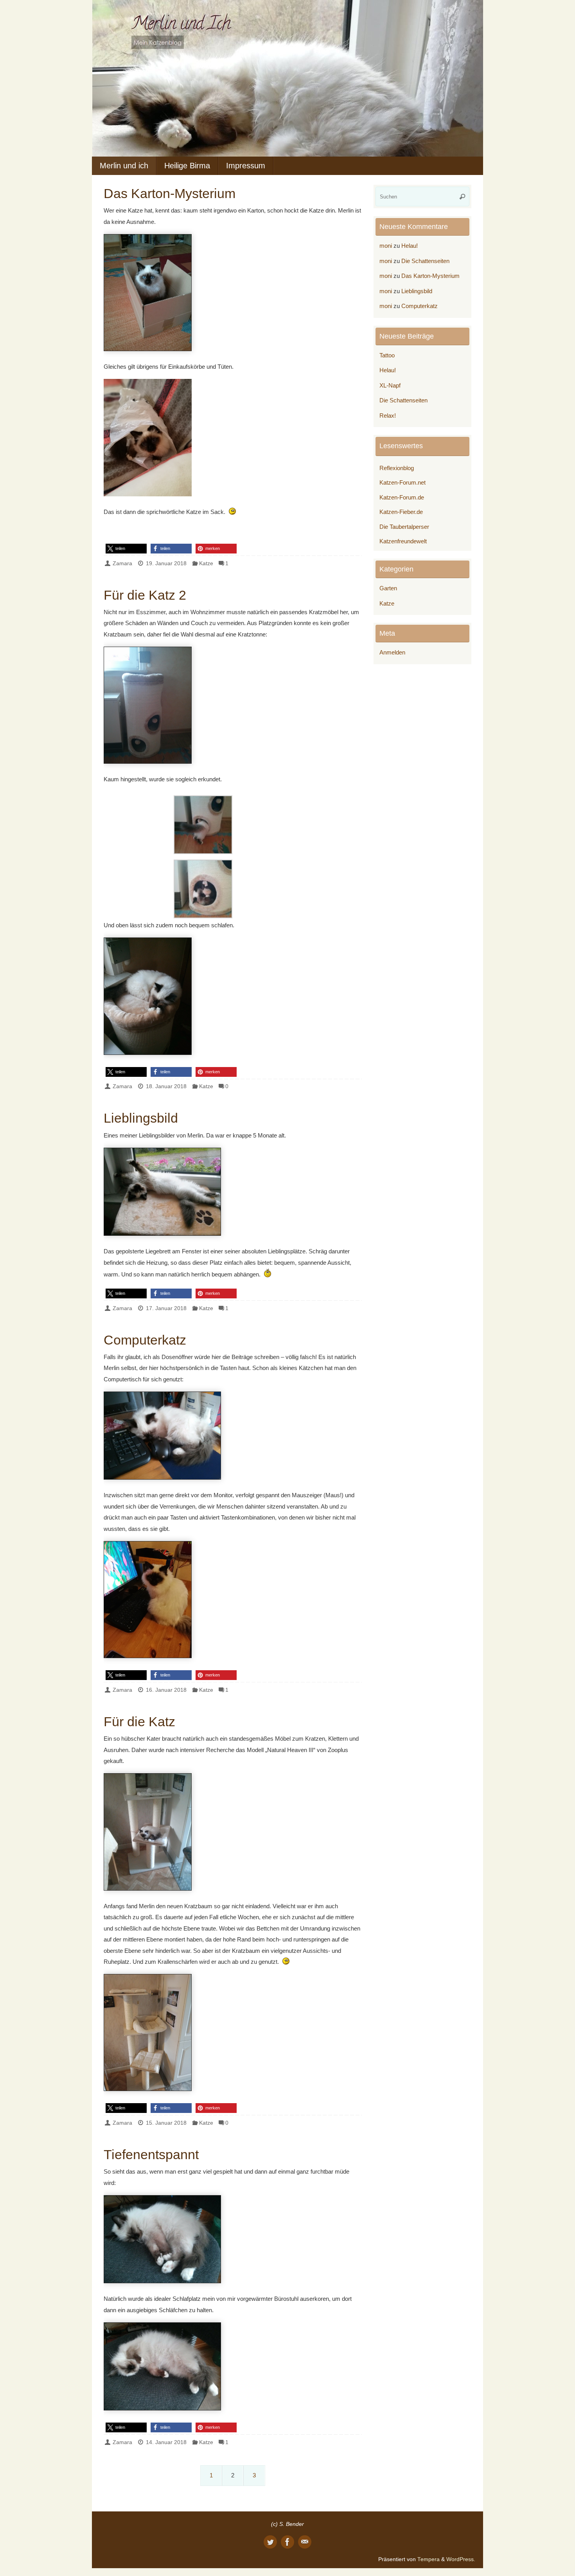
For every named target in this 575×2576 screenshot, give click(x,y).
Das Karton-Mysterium (170, 193)
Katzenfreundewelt (403, 541)
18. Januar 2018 (166, 1086)
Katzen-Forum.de (402, 497)
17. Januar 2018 (166, 1308)
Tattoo (387, 355)
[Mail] (305, 2542)
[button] (126, 549)
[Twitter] (270, 2542)
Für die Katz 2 (145, 595)
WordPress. (461, 2559)
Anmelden (392, 652)
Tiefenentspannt (151, 2154)
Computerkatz (145, 1340)
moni (386, 246)
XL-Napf (390, 385)
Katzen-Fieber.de (401, 512)
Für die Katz (139, 1722)
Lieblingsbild (141, 1118)
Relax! (388, 416)
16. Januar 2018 (166, 1690)
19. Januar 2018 (166, 563)
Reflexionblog (397, 468)
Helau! (410, 246)
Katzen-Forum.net (402, 482)
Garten (388, 588)
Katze (206, 563)
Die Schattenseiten (425, 261)
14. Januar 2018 (166, 2442)
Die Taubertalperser (404, 527)
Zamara (122, 563)
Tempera (429, 2559)
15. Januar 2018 (166, 2123)
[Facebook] (287, 2542)
